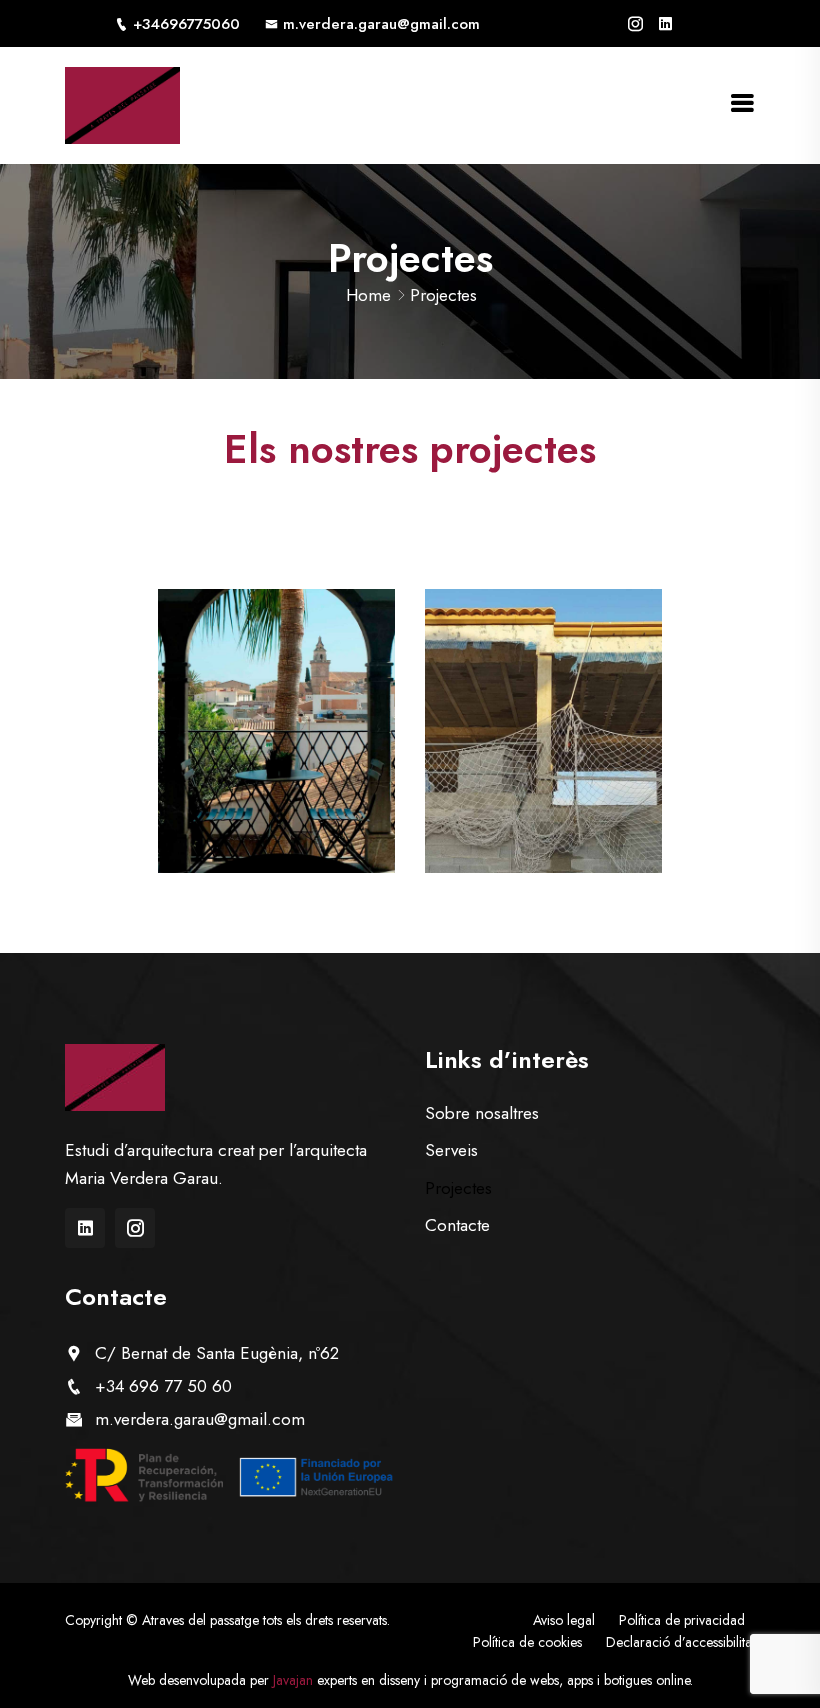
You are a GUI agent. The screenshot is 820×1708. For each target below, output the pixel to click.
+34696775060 (186, 24)
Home (368, 295)
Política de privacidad (682, 1620)
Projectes (458, 1188)
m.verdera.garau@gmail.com (381, 24)
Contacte (457, 1225)
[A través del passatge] (122, 103)
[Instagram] (635, 24)
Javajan (295, 1680)
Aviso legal (564, 1620)
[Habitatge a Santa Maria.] (276, 731)
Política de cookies (527, 1642)
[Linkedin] (665, 24)
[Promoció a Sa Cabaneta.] (543, 731)
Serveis (451, 1150)
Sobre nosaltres (482, 1113)
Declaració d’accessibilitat (680, 1642)
